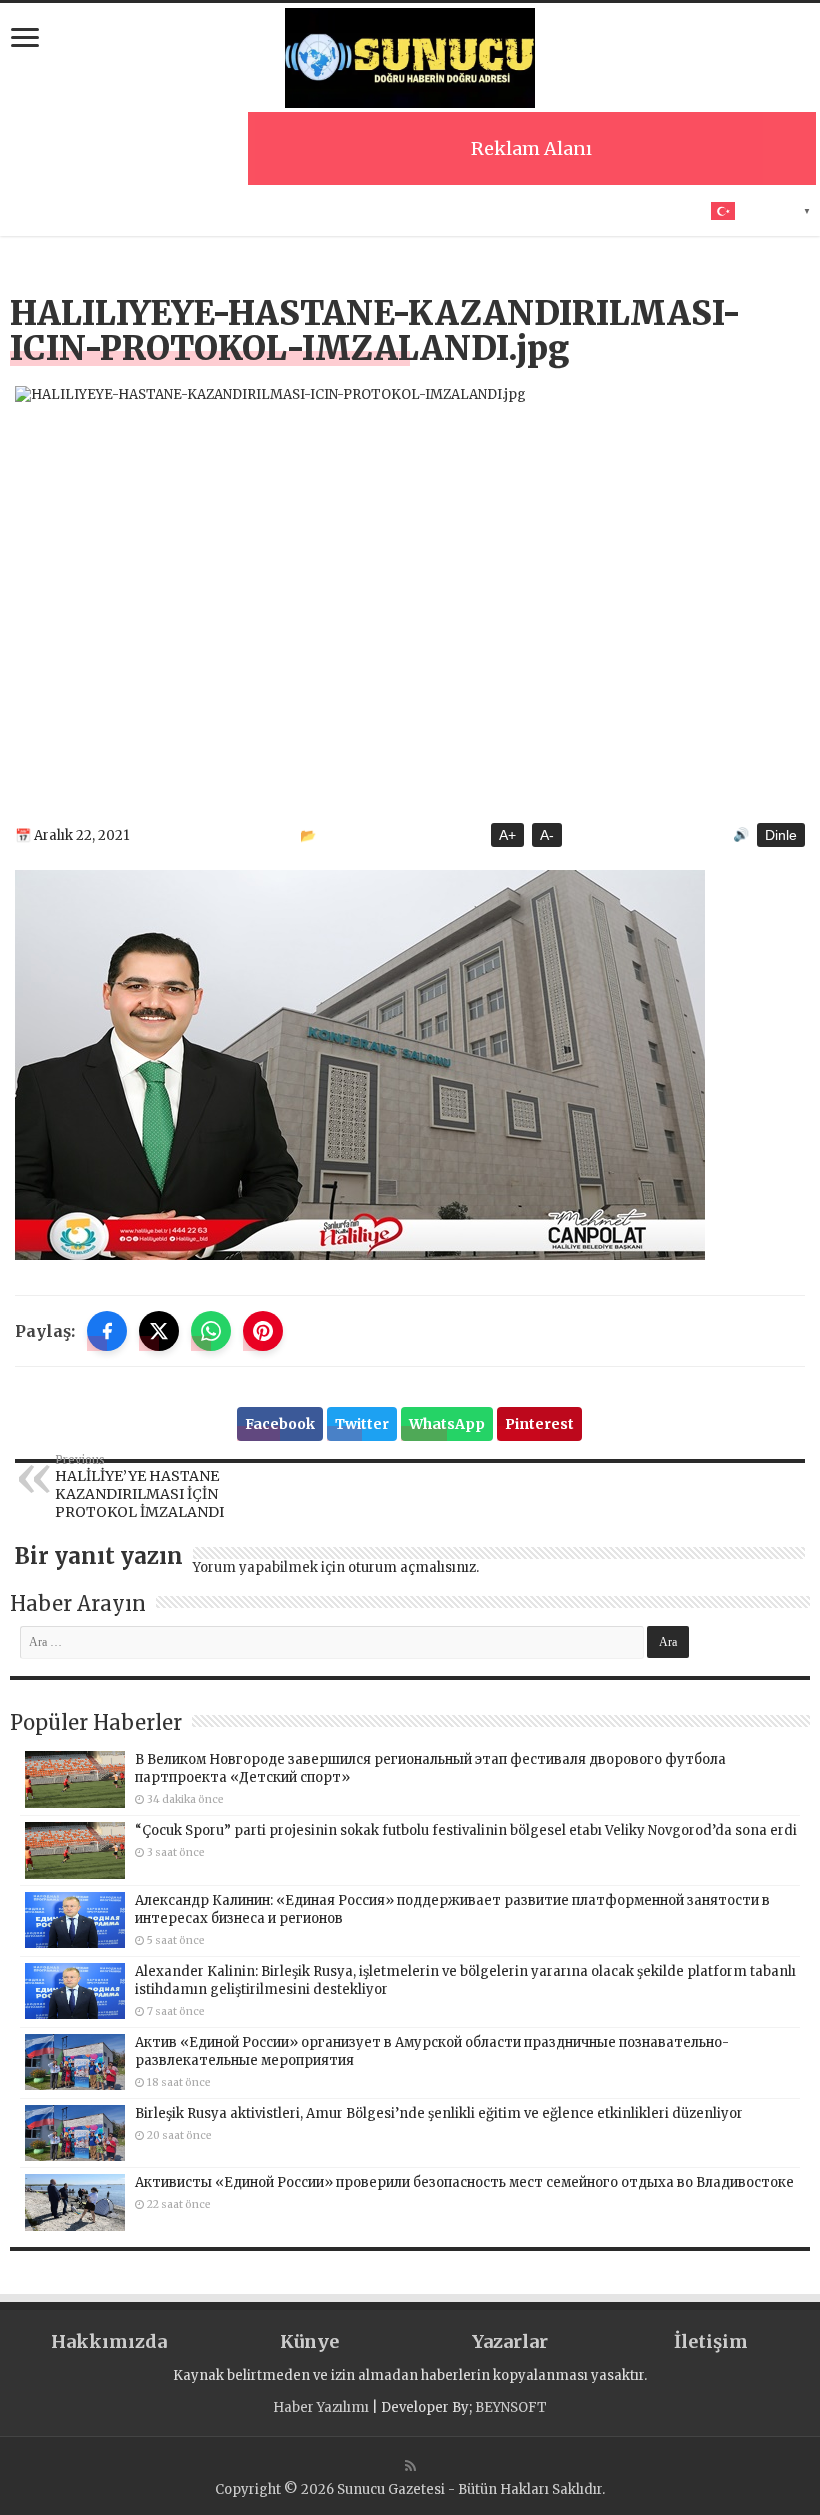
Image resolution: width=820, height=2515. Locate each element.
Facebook (280, 1424)
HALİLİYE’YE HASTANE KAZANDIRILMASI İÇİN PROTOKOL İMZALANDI (139, 1487)
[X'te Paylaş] (159, 1331)
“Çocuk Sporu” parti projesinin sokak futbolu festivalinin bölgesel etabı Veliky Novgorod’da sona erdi (466, 1830)
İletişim (711, 2341)
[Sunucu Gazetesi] (410, 58)
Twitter (362, 1424)
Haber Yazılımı (321, 2407)
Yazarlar (510, 2341)
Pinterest (539, 1424)
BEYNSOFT (511, 2407)
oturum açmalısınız (412, 1567)
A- (547, 835)
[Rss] (410, 2466)
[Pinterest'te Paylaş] (263, 1331)
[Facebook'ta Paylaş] (107, 1331)
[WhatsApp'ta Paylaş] (211, 1331)
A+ (507, 835)
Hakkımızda (109, 2341)
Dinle (781, 835)
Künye (309, 2341)
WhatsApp (447, 1424)
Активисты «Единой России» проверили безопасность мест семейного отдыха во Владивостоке (464, 2182)
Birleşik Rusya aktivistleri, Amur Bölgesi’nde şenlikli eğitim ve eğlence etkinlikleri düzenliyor (439, 2113)
